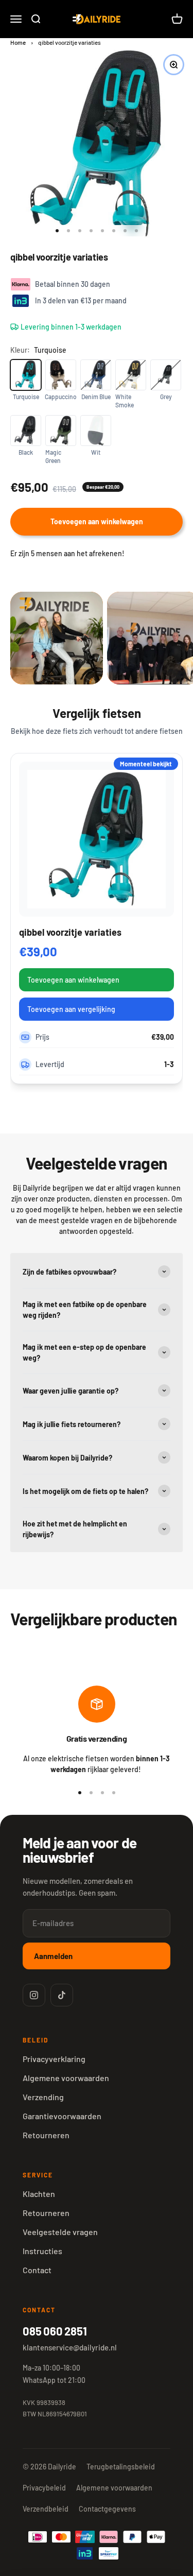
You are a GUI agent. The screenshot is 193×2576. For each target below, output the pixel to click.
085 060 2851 (55, 2331)
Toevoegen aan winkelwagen (73, 980)
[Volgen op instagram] (34, 1995)
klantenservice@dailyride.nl (70, 2347)
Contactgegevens (107, 2509)
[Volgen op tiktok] (62, 1995)
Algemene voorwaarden (66, 2078)
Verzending (43, 2097)
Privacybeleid (44, 2488)
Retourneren (46, 2135)
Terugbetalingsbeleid (121, 2467)
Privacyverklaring (54, 2059)
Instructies (42, 2251)
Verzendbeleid (46, 2509)
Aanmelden (53, 1956)
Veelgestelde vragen (60, 2232)
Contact (37, 2270)
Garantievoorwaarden (62, 2116)
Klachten (39, 2194)
